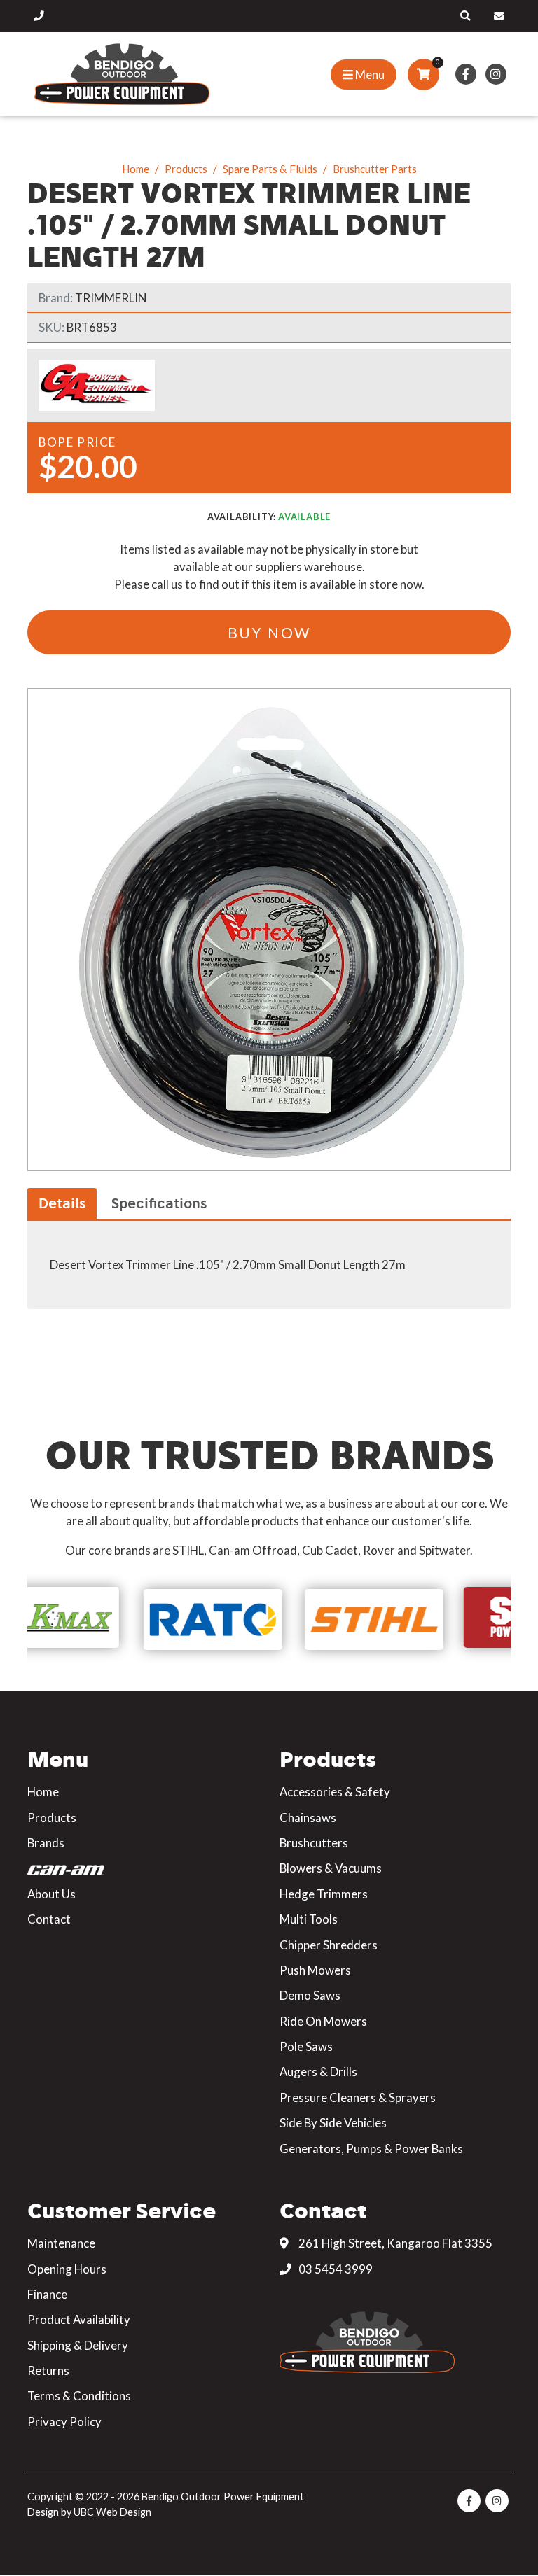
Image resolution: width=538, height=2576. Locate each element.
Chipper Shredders (329, 1945)
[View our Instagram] (496, 74)
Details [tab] (62, 1203)
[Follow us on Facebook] (465, 74)
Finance (47, 2294)
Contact (49, 1919)
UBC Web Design (112, 2512)
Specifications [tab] (159, 1203)
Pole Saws (306, 2046)
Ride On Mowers (323, 2021)
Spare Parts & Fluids (270, 169)
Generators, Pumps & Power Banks (371, 2149)
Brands (46, 1843)
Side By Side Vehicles (333, 2123)
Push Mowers (315, 1970)
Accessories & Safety (335, 1792)
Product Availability (79, 2319)
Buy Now (269, 632)
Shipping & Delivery (78, 2345)
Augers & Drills (318, 2072)
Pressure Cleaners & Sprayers (358, 2098)
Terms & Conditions (79, 2396)
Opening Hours (67, 2269)
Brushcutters (314, 1843)
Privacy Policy (64, 2422)
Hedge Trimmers (324, 1894)
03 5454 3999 (334, 2269)
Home (136, 169)
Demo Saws (310, 1995)
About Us (51, 1894)
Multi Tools (309, 1919)
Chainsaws (308, 1818)
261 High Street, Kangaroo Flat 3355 (394, 2243)
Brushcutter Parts (375, 169)
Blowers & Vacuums (331, 1868)
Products (186, 169)
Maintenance (61, 2243)
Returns (48, 2371)
